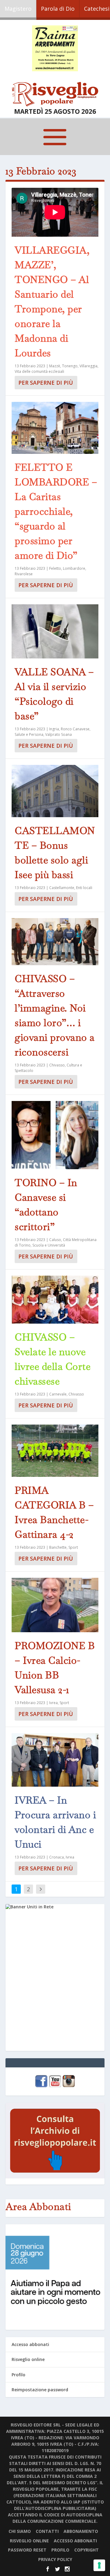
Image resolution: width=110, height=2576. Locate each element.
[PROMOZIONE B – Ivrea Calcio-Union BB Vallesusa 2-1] (55, 1605)
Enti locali (84, 888)
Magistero (18, 9)
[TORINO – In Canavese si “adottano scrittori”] (55, 1135)
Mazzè (55, 366)
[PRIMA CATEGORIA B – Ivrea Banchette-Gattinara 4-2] (55, 1451)
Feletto (55, 568)
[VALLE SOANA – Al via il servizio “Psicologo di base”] (55, 631)
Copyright (86, 2550)
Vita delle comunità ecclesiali (39, 371)
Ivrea (53, 1703)
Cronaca (57, 1857)
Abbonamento (81, 2531)
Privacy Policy (55, 2559)
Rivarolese (24, 574)
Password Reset (27, 2550)
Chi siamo (20, 2531)
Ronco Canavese (75, 729)
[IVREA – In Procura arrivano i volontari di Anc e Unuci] (55, 1760)
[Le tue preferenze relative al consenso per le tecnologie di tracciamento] (99, 2565)
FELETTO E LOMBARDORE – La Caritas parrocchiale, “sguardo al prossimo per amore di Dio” (56, 511)
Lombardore (74, 568)
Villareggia (88, 366)
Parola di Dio (58, 9)
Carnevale (58, 1394)
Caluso (55, 1240)
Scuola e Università (49, 1245)
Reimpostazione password (40, 2390)
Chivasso (57, 1065)
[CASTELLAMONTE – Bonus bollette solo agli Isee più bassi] (55, 791)
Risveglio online (28, 2359)
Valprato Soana (59, 734)
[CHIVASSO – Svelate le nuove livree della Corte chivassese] (55, 1300)
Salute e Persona (29, 734)
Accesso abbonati (30, 2344)
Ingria (54, 729)
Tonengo (70, 366)
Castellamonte (62, 888)
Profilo (18, 2375)
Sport (73, 1547)
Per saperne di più (46, 383)
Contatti (47, 2531)
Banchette (58, 1547)
